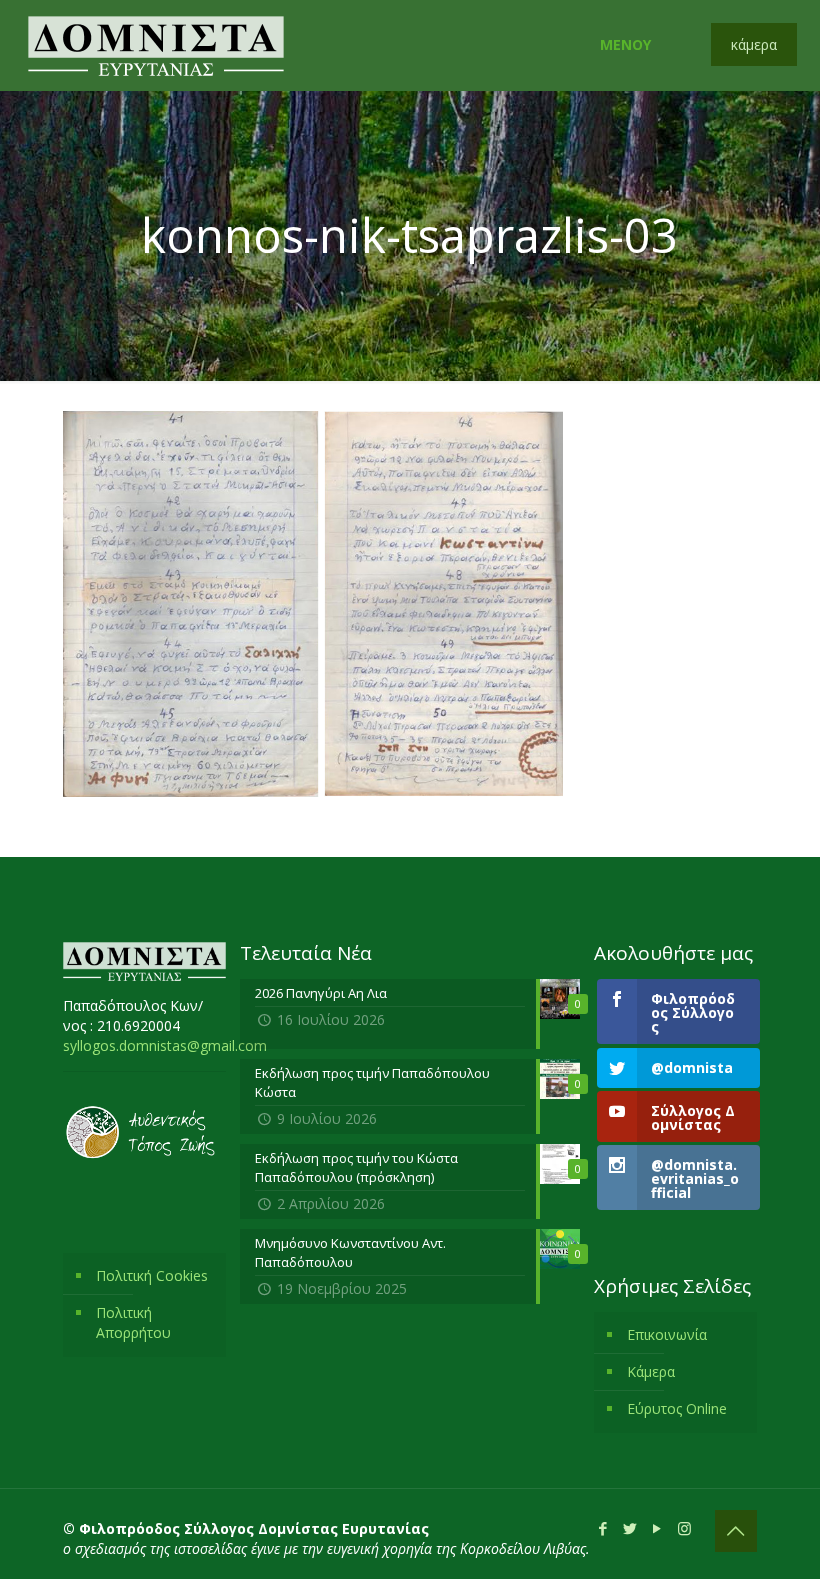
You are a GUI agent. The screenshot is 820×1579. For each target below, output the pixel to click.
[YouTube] (657, 1528)
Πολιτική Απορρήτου (133, 1322)
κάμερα (754, 44)
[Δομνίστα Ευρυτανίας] (156, 45)
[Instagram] (684, 1528)
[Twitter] (630, 1528)
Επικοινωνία (667, 1334)
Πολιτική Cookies (152, 1275)
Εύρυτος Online (677, 1408)
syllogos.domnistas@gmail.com (165, 1045)
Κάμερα (651, 1371)
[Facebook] (603, 1528)
